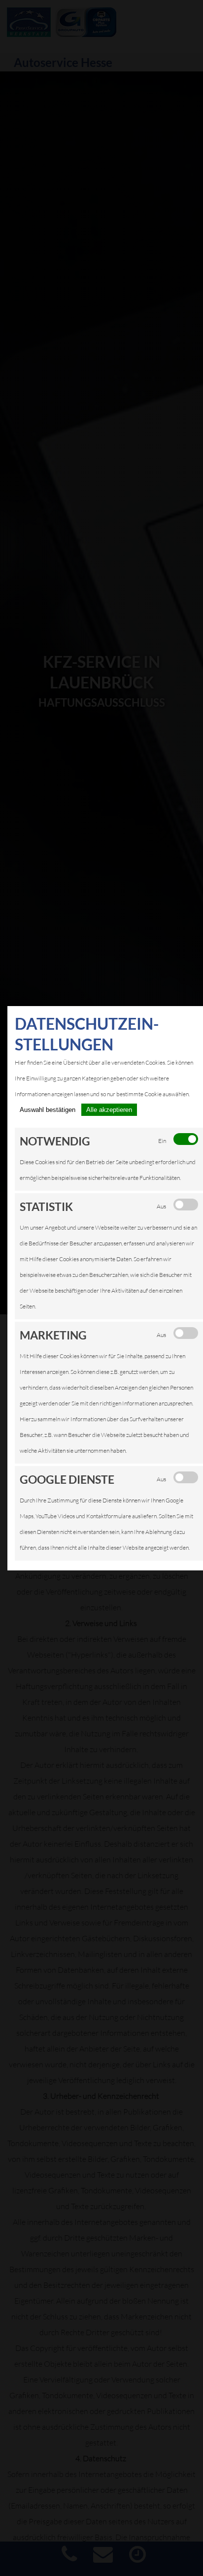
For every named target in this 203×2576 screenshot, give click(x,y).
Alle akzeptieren (109, 1110)
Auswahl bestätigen (48, 1110)
